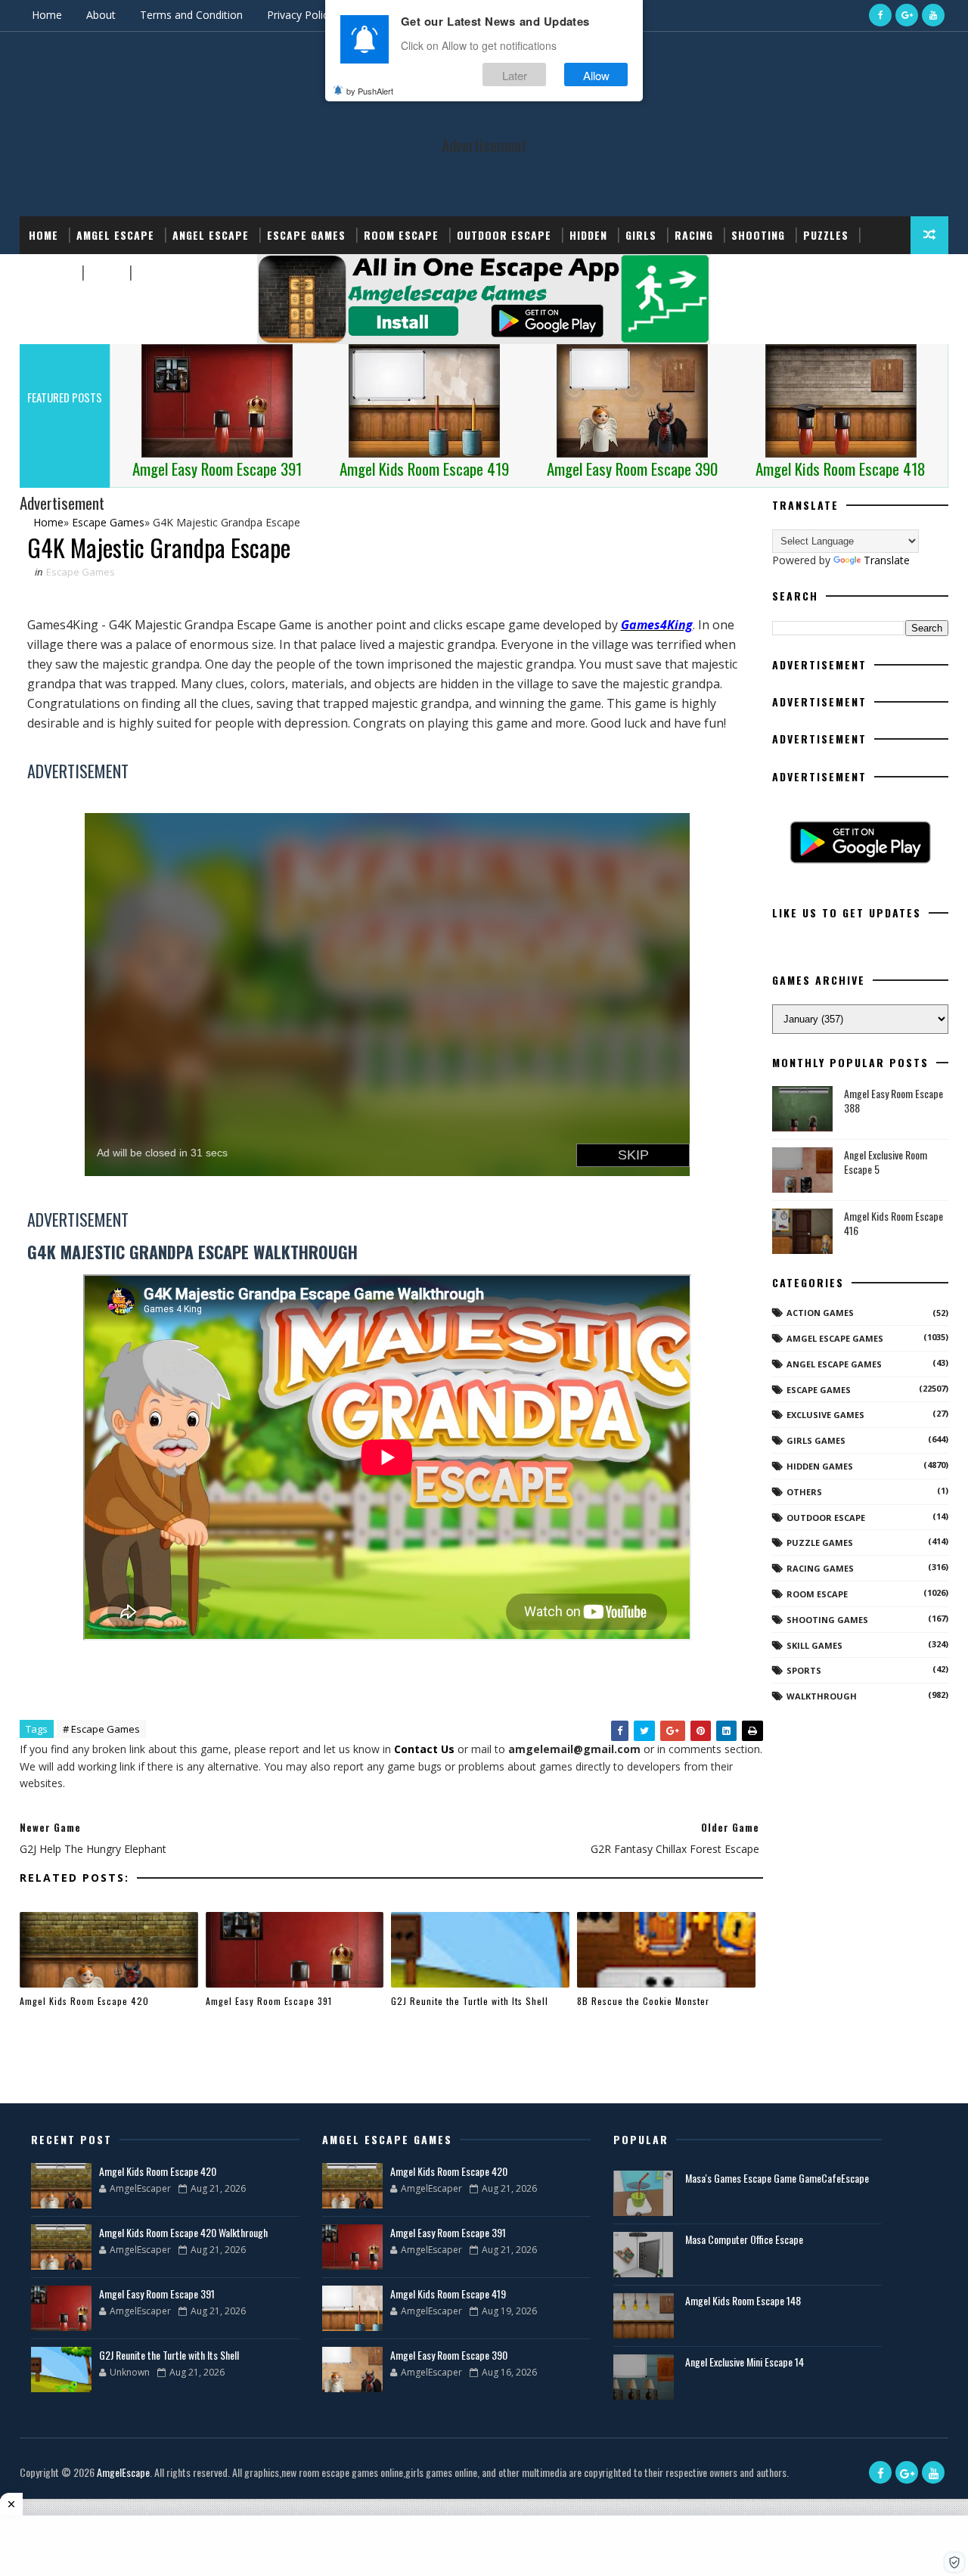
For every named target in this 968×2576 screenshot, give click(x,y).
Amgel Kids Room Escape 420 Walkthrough (183, 2232)
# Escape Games (101, 1729)
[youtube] (933, 15)
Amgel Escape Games (835, 1338)
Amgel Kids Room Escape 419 (448, 2294)
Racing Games (820, 1568)
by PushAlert (370, 91)
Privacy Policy (300, 15)
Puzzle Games (820, 1542)
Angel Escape (211, 235)
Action (157, 273)
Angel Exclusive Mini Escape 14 (745, 2362)
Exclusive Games (825, 1415)
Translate (887, 560)
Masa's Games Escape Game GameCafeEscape (777, 2178)
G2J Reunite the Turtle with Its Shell (470, 2001)
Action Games (820, 1313)
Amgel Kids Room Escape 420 (84, 2001)
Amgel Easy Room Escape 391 (269, 2001)
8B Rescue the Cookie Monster (643, 2001)
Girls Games (816, 1440)
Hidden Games (820, 1466)
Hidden (588, 235)
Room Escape (401, 235)
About (101, 15)
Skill (105, 273)
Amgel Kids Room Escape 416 (894, 1223)
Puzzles (826, 235)
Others (804, 1492)
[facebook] (880, 15)
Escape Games (306, 235)
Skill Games (814, 1645)
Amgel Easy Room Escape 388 (894, 1101)
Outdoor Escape (504, 235)
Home (47, 15)
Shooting (758, 235)
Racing (694, 235)
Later (515, 74)
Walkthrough (822, 1696)
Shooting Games (827, 1620)
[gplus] (907, 15)
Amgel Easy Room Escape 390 (449, 2355)
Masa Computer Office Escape (744, 2239)
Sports (50, 273)
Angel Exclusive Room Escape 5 (886, 1162)
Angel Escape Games (834, 1364)
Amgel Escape (115, 235)
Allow (596, 74)
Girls (641, 235)
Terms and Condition (191, 15)
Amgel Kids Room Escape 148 (743, 2300)
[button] (954, 2562)
